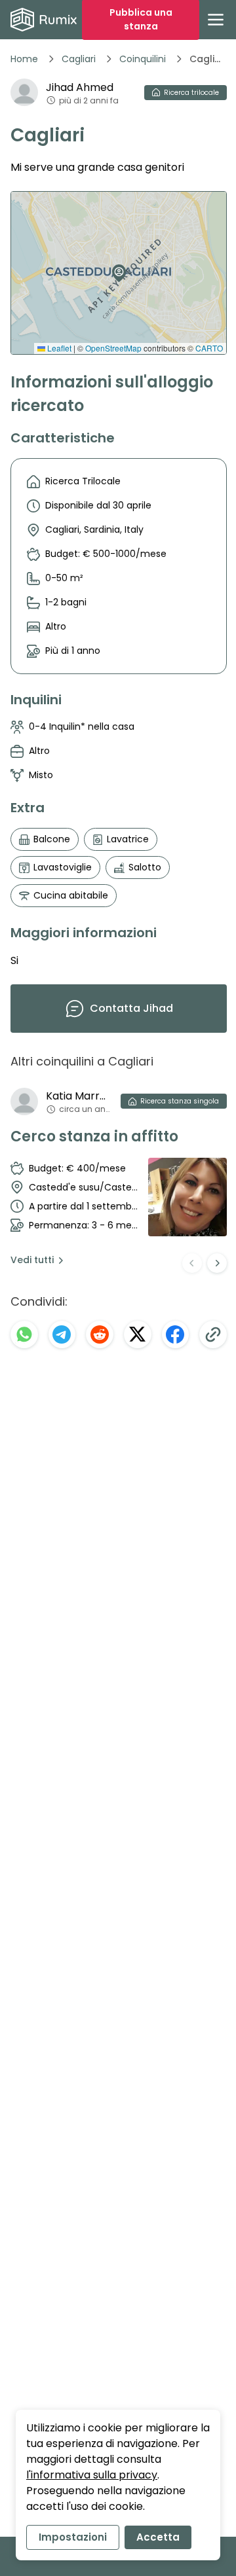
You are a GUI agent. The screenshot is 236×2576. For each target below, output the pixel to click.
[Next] (217, 1263)
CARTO (209, 348)
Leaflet (58, 348)
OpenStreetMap (113, 348)
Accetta (158, 2537)
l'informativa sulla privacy (92, 2475)
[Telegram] (62, 1334)
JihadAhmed (80, 87)
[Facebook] (176, 1334)
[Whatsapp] (24, 1334)
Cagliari (79, 59)
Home (24, 59)
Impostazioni (73, 2537)
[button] (116, 268)
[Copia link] (213, 1334)
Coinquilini (143, 59)
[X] (138, 1334)
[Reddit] (100, 1334)
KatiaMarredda (78, 1096)
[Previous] (192, 1263)
